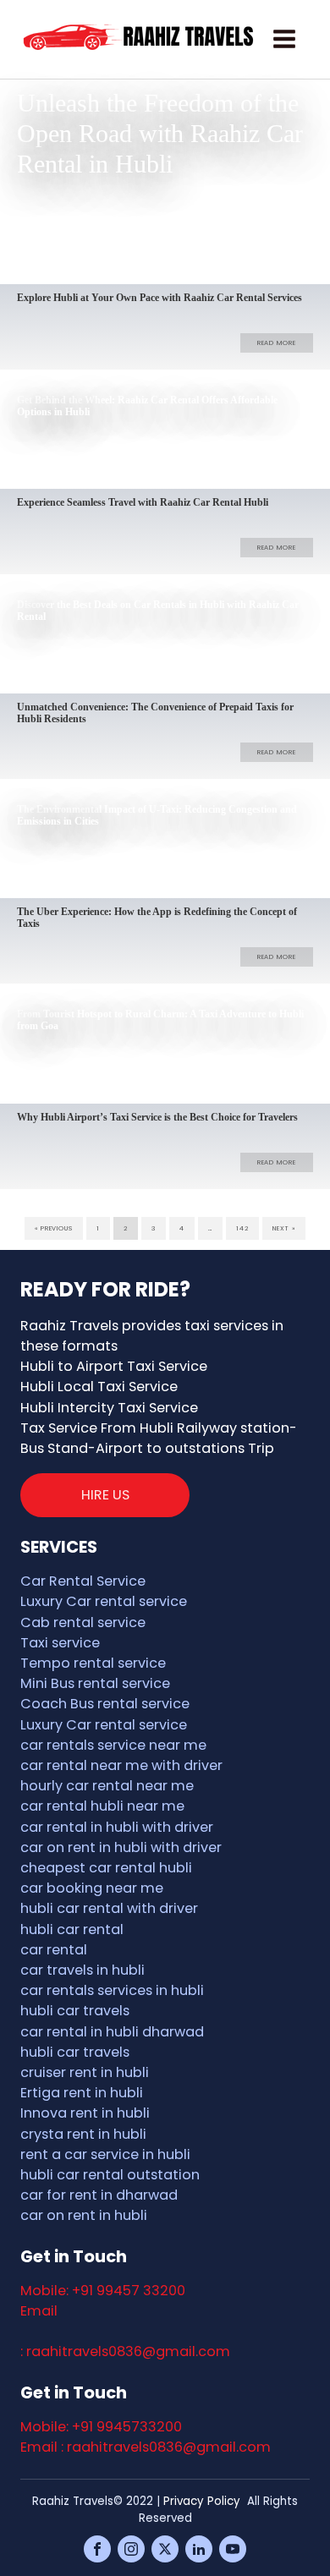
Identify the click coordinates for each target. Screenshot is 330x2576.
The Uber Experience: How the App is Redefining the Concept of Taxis (157, 918)
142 (242, 1228)
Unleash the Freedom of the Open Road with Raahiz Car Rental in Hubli (160, 133)
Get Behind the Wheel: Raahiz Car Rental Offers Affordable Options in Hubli (147, 406)
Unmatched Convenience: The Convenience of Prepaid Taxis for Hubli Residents (155, 713)
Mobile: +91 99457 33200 (103, 2291)
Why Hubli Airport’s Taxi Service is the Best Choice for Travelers (157, 1118)
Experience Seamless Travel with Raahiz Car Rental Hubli (143, 503)
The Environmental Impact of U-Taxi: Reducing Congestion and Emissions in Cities (157, 816)
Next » (284, 1228)
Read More (277, 241)
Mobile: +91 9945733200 (101, 2427)
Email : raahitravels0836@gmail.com (146, 2447)
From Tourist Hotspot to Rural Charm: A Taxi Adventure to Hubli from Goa (160, 1020)
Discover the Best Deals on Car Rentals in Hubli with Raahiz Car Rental (158, 611)
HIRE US (105, 1495)
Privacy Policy (202, 2501)
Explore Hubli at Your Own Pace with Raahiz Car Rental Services (159, 298)
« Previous (54, 1228)
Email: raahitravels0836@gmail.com (125, 2331)
